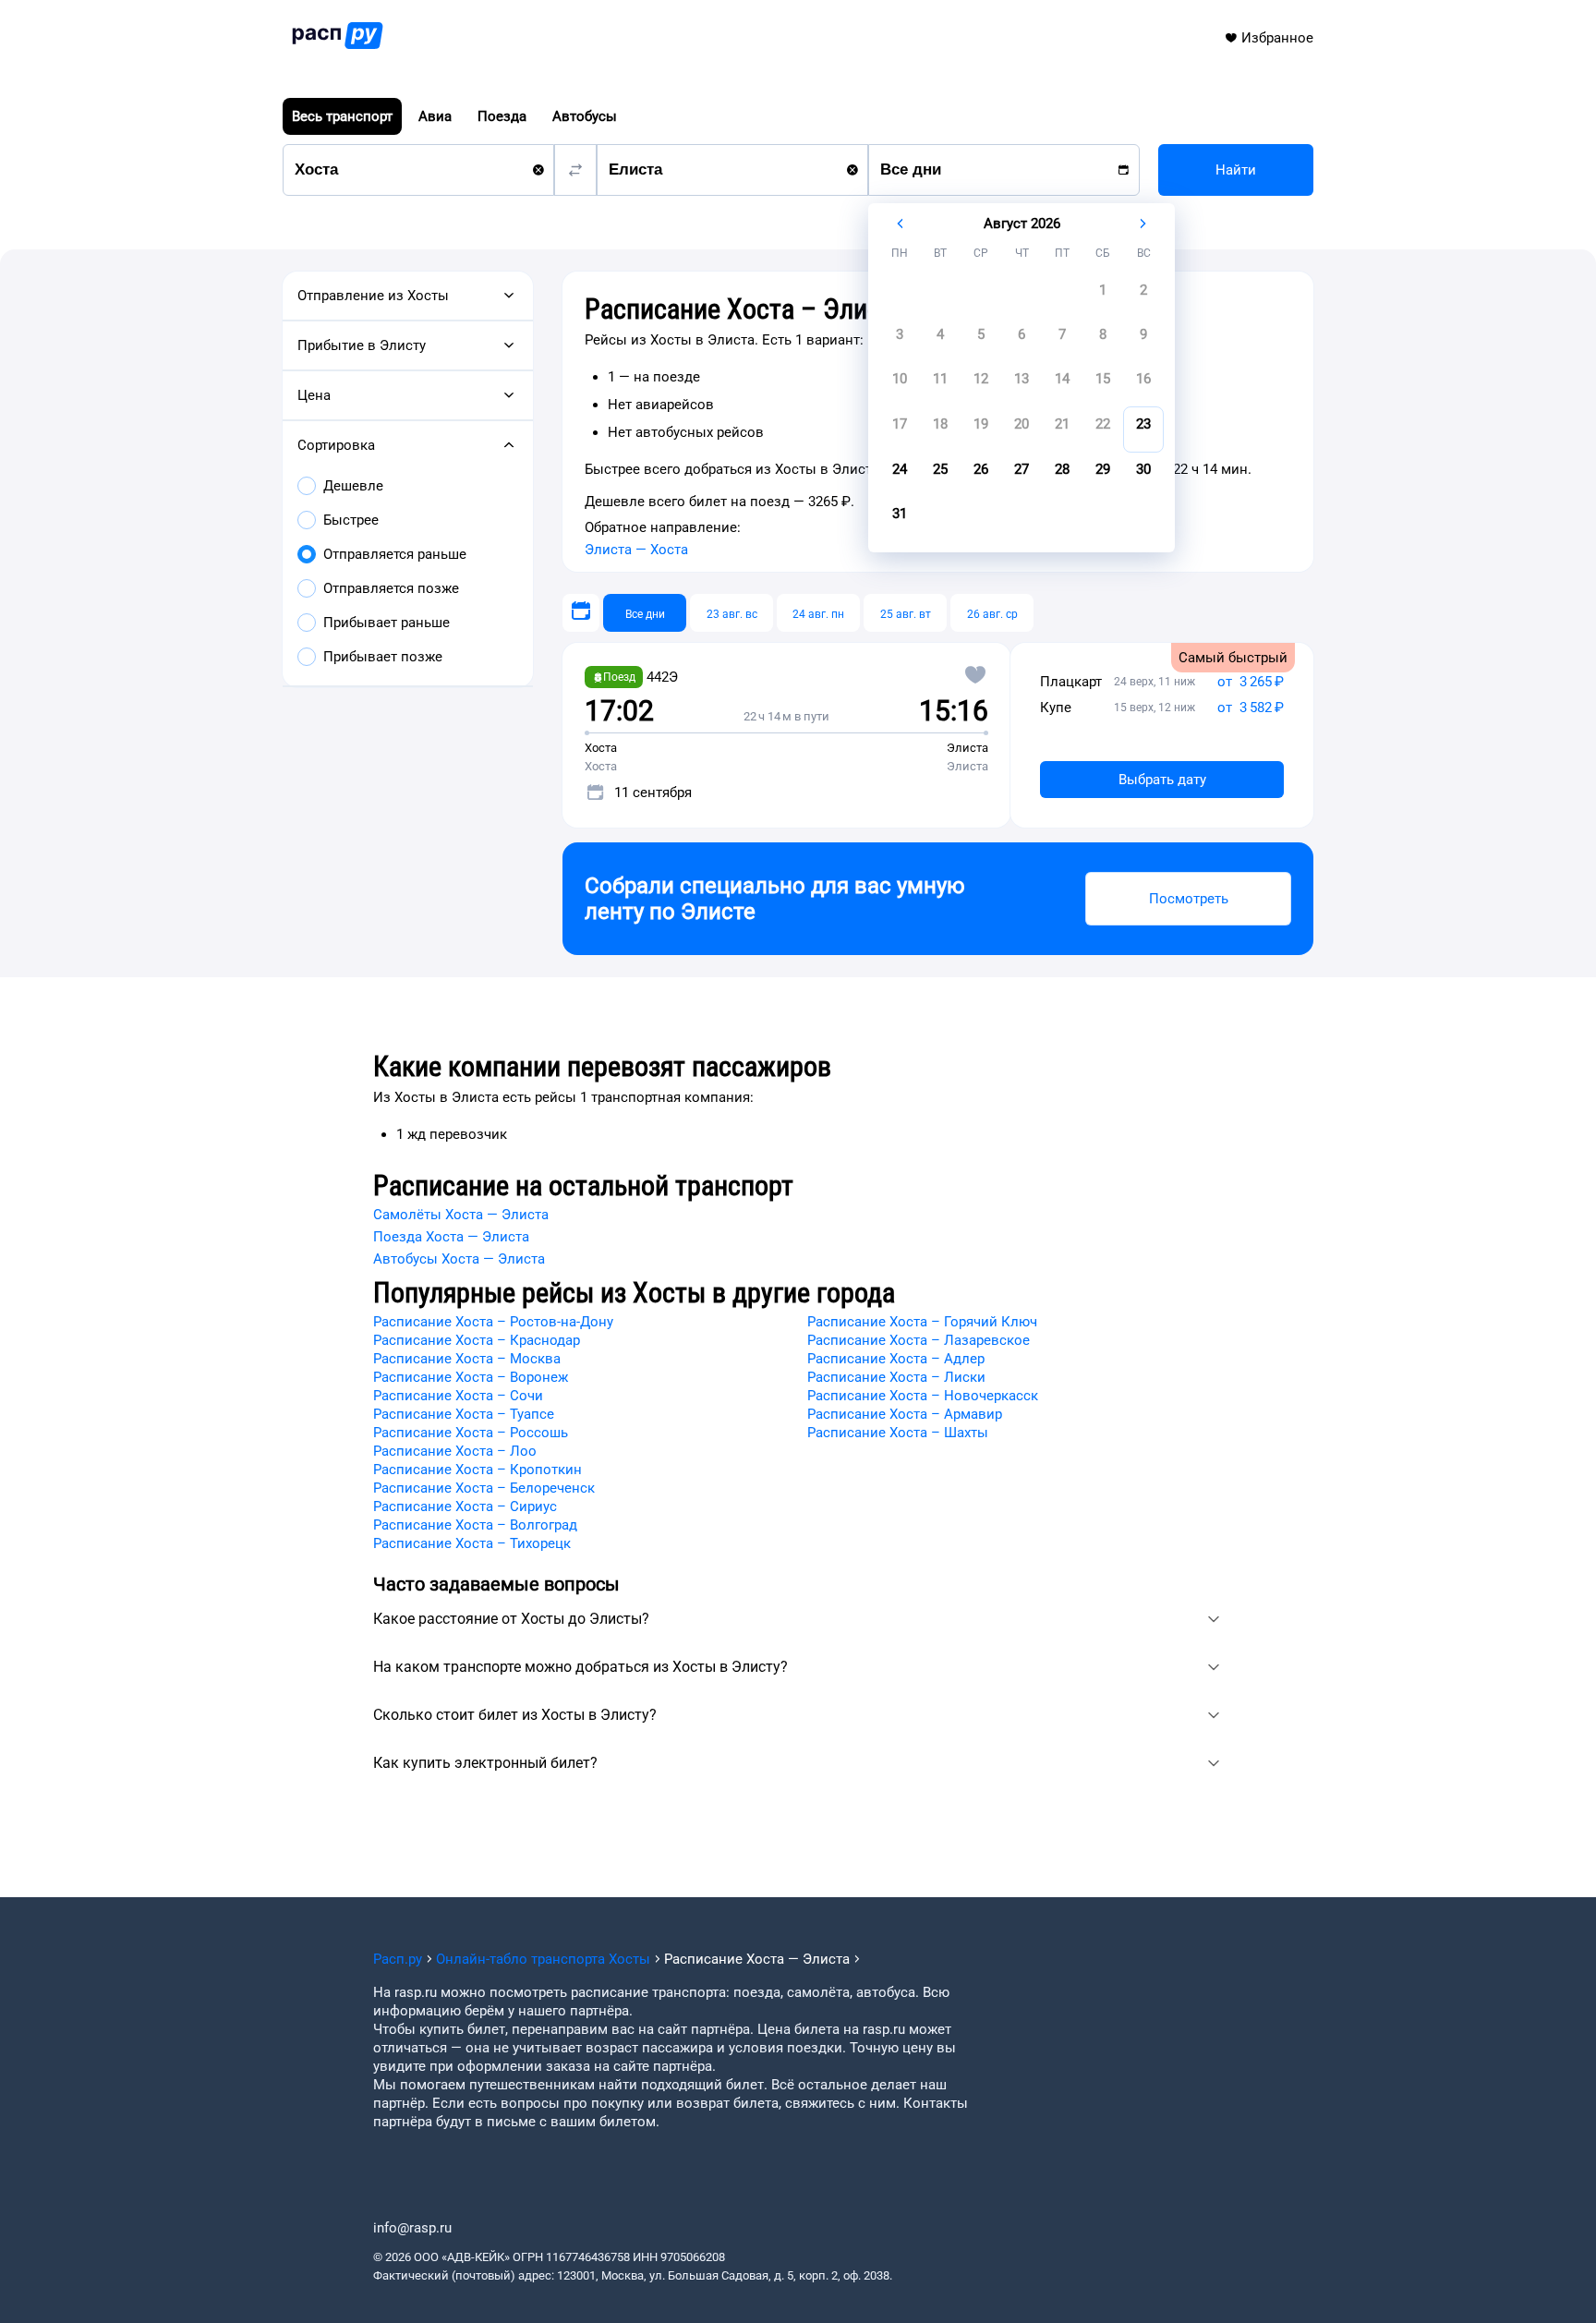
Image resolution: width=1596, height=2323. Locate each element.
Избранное (1277, 38)
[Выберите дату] (581, 613)
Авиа (435, 116)
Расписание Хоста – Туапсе (464, 1414)
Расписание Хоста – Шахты (898, 1433)
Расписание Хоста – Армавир (905, 1414)
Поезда (502, 116)
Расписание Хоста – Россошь (471, 1433)
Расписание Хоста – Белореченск (484, 1488)
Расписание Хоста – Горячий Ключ (922, 1322)
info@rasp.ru (412, 2228)
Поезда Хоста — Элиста (451, 1237)
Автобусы (585, 116)
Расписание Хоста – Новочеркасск (923, 1396)
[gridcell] (1103, 296)
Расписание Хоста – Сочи (458, 1396)
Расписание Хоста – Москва (467, 1359)
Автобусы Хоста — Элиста (459, 1259)
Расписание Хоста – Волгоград (475, 1525)
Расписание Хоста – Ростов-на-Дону (493, 1322)
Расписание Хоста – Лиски (896, 1377)
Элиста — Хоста (636, 550)
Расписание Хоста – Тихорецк (472, 1543)
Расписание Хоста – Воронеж (471, 1377)
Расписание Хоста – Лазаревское (919, 1340)
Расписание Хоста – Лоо (455, 1451)
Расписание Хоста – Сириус (465, 1506)
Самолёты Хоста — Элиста (461, 1215)
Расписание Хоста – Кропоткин (478, 1470)
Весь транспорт (342, 116)
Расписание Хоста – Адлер (896, 1359)
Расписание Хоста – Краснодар (477, 1340)
